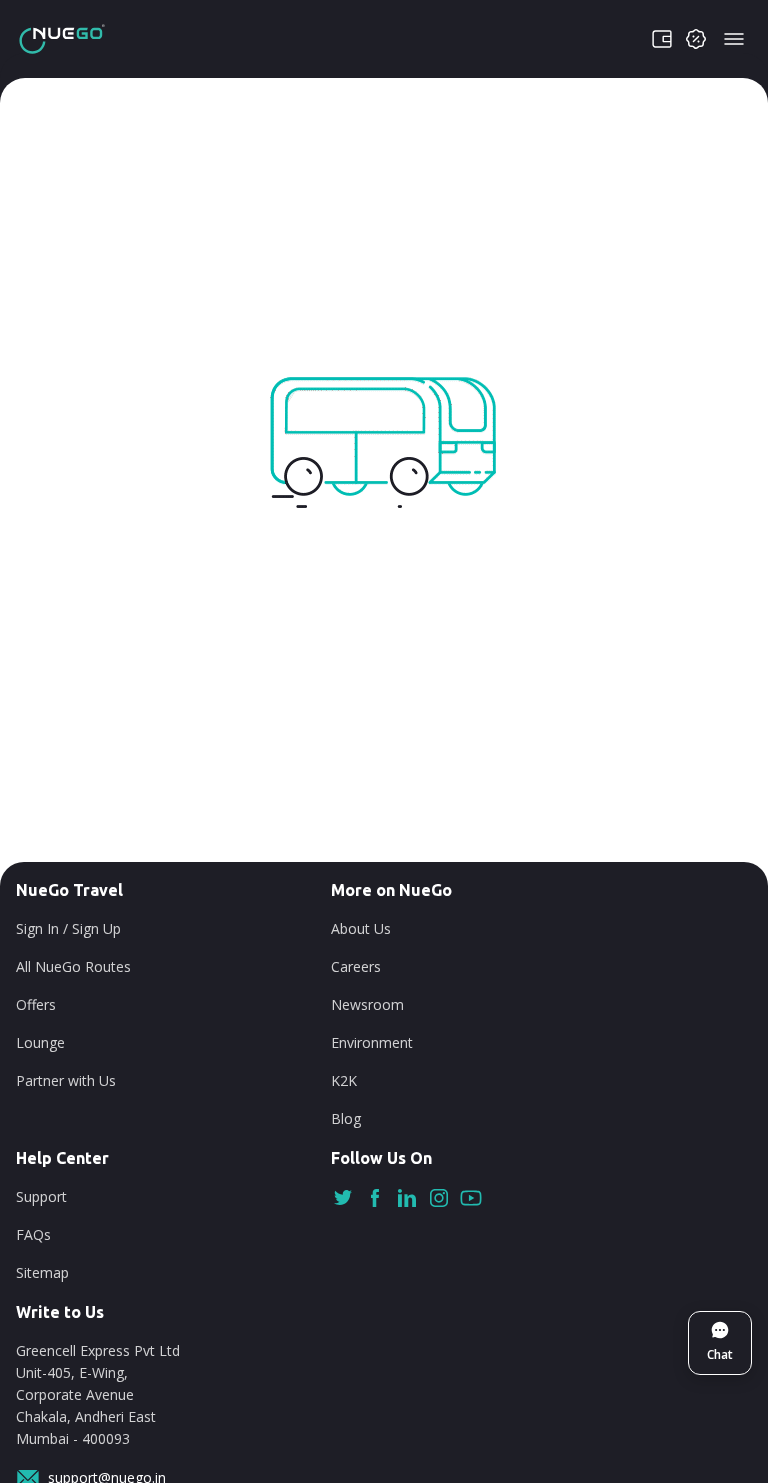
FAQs (33, 1234)
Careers (356, 966)
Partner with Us (66, 1080)
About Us (361, 928)
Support (41, 1196)
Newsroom (367, 1004)
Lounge (40, 1042)
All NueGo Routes (73, 966)
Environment (372, 1042)
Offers (36, 1004)
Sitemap (42, 1272)
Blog (346, 1118)
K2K (344, 1080)
